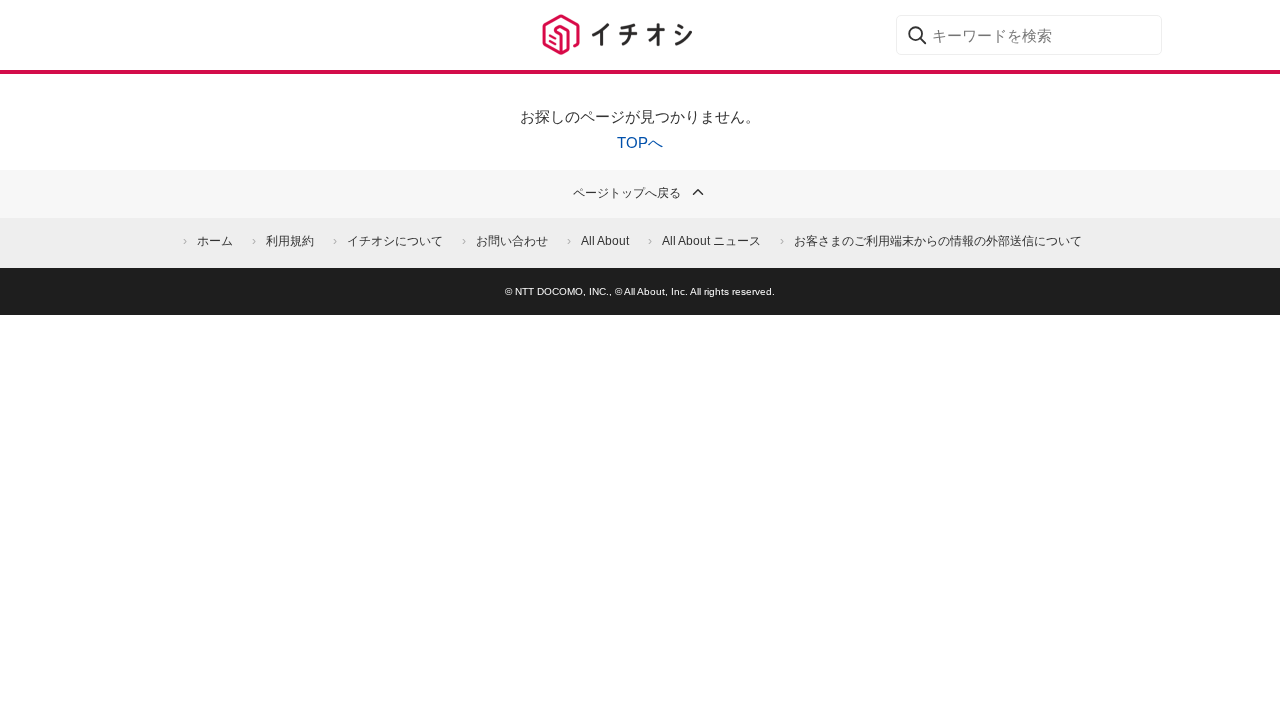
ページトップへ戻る (627, 193)
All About (605, 241)
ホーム (215, 241)
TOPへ (640, 142)
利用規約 (290, 241)
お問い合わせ (512, 241)
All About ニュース (711, 241)
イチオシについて (395, 241)
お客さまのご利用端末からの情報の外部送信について (938, 241)
